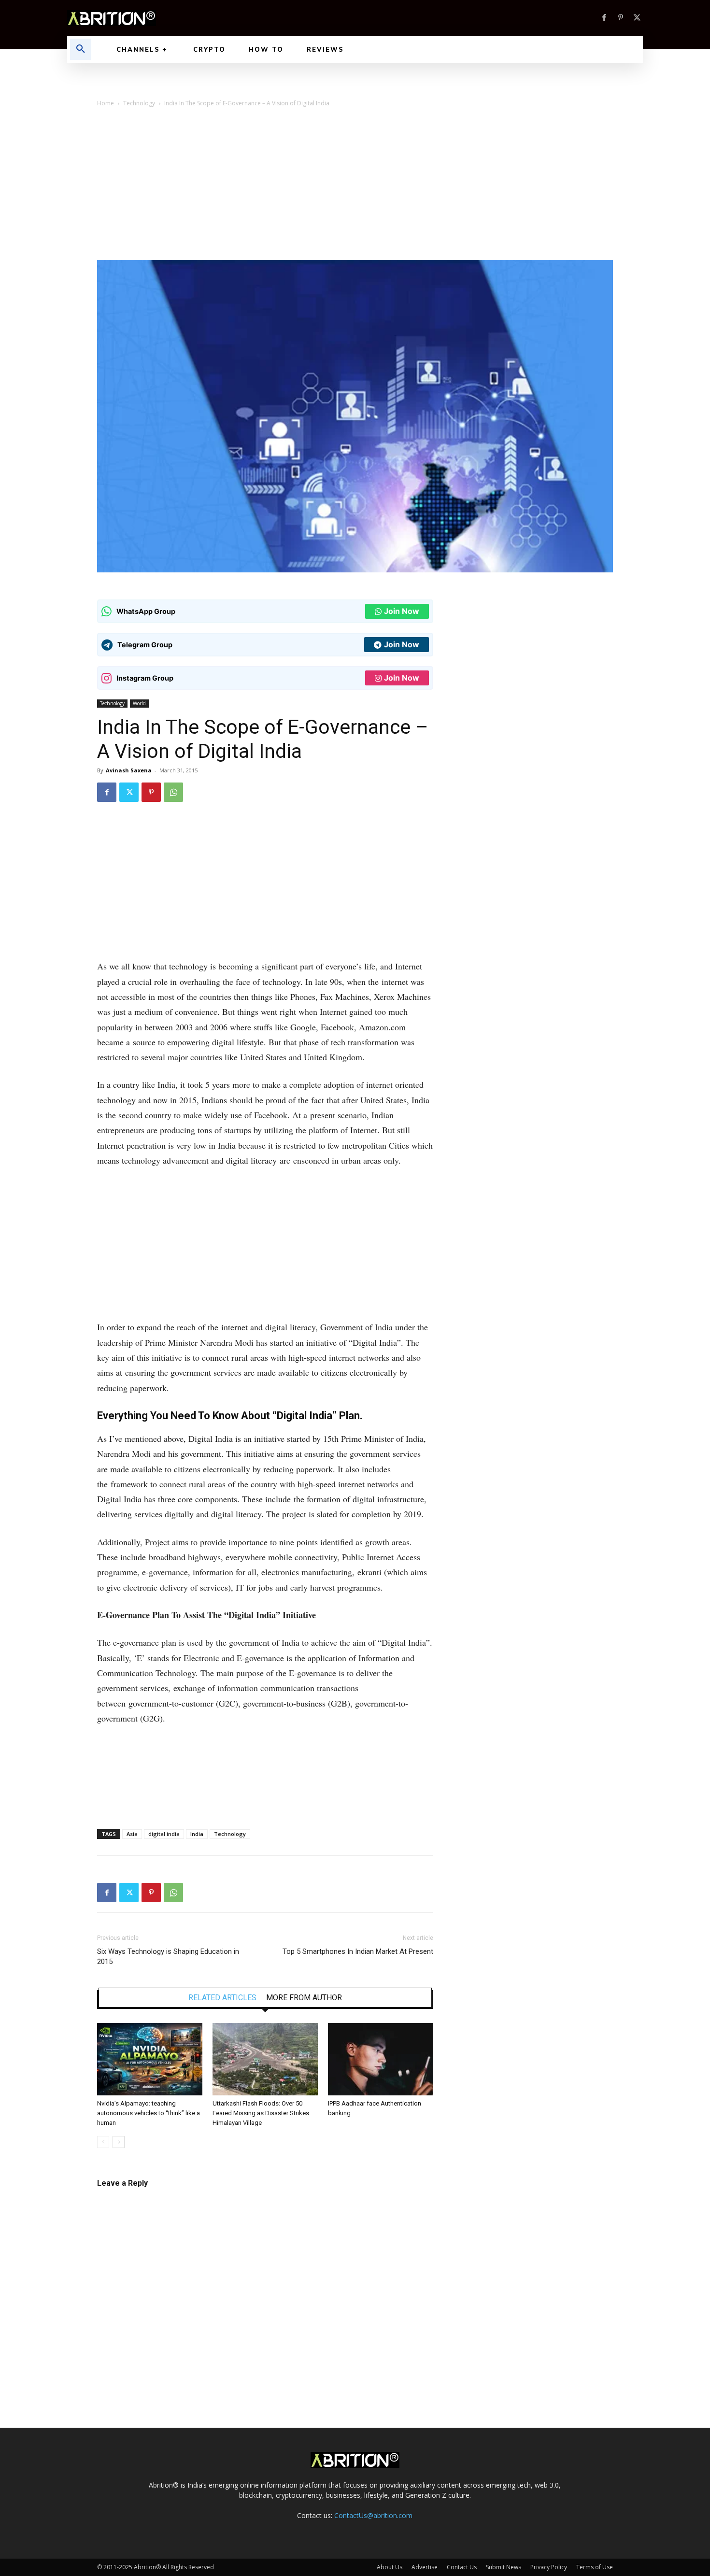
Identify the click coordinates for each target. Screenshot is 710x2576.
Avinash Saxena (129, 770)
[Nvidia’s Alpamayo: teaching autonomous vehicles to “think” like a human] (150, 2059)
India (197, 1834)
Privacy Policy (549, 2567)
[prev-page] (103, 2142)
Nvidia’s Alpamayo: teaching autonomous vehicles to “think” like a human (149, 2113)
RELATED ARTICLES (222, 1998)
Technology (139, 103)
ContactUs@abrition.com (373, 2515)
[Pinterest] (621, 18)
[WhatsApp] (173, 792)
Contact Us (462, 2567)
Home (106, 103)
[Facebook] (604, 18)
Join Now (402, 611)
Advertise (425, 2567)
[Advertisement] (355, 187)
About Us (390, 2567)
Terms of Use (595, 2567)
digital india (164, 1834)
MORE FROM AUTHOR (304, 1998)
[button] (81, 49)
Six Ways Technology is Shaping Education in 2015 (168, 1957)
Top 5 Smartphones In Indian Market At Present (358, 1951)
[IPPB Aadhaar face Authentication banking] (381, 2059)
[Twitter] (637, 18)
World (139, 703)
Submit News (504, 2567)
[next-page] (119, 2142)
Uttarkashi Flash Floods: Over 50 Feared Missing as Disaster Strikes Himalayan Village (261, 2113)
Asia (132, 1834)
